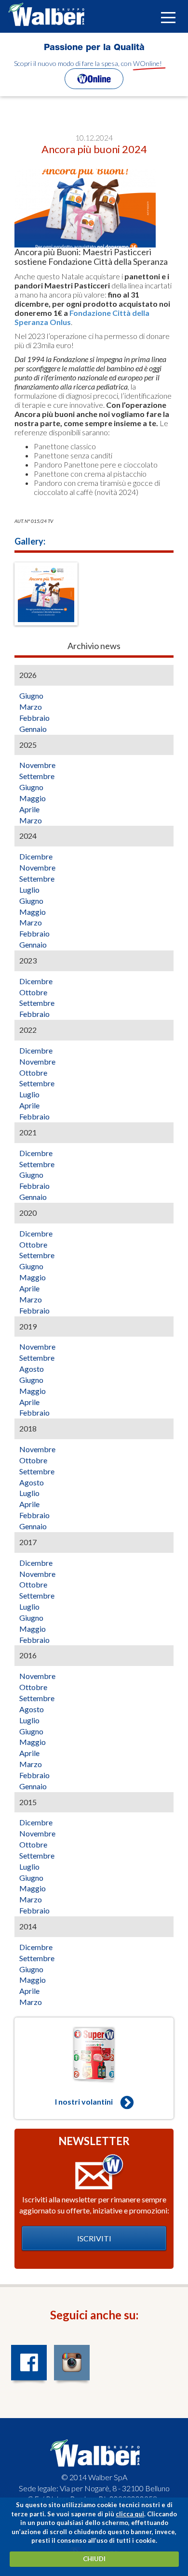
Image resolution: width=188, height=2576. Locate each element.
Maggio (33, 798)
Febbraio (34, 718)
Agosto (32, 1369)
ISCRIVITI (94, 2238)
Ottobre (33, 992)
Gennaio (33, 729)
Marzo (31, 707)
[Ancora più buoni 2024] (46, 594)
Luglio (29, 890)
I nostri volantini (84, 2101)
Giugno (31, 696)
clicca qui (130, 2514)
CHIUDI (94, 2559)
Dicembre (36, 856)
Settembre (37, 776)
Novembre (37, 765)
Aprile (29, 809)
